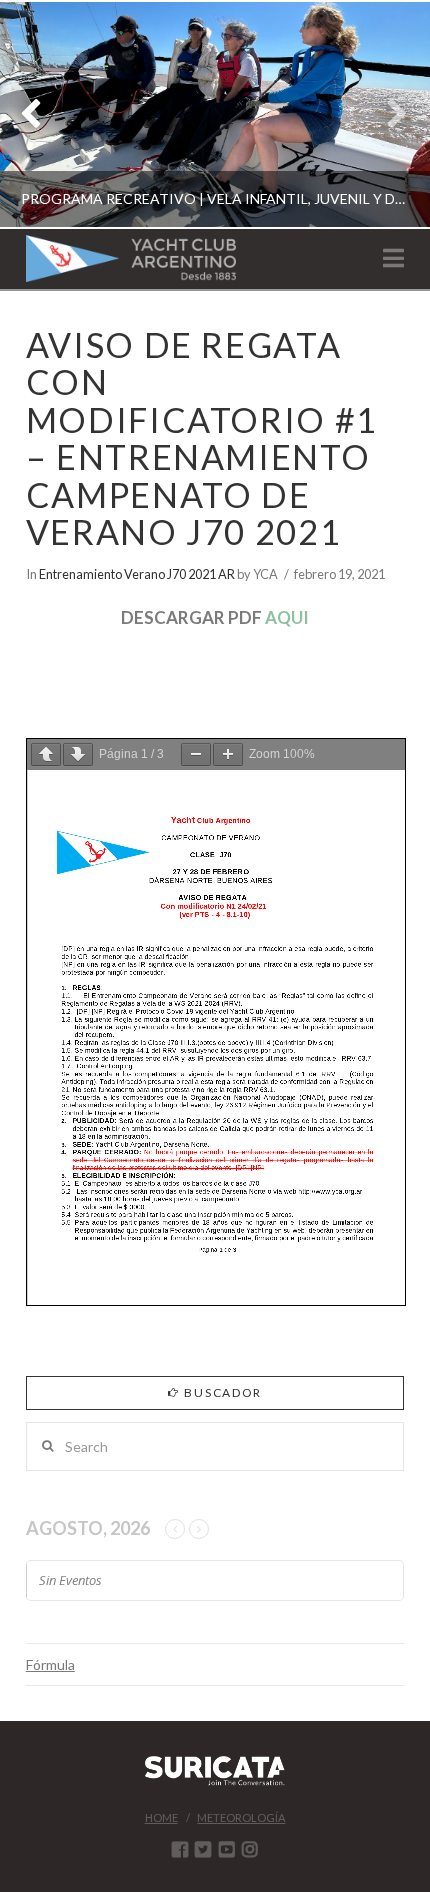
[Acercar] (228, 754)
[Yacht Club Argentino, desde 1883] (131, 258)
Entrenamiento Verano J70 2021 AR (137, 574)
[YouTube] (227, 1849)
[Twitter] (203, 1849)
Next (387, 114)
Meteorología (241, 1817)
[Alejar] (196, 754)
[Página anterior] (46, 754)
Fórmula (50, 1664)
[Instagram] (250, 1849)
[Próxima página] (78, 754)
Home (161, 1817)
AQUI (287, 617)
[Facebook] (180, 1849)
